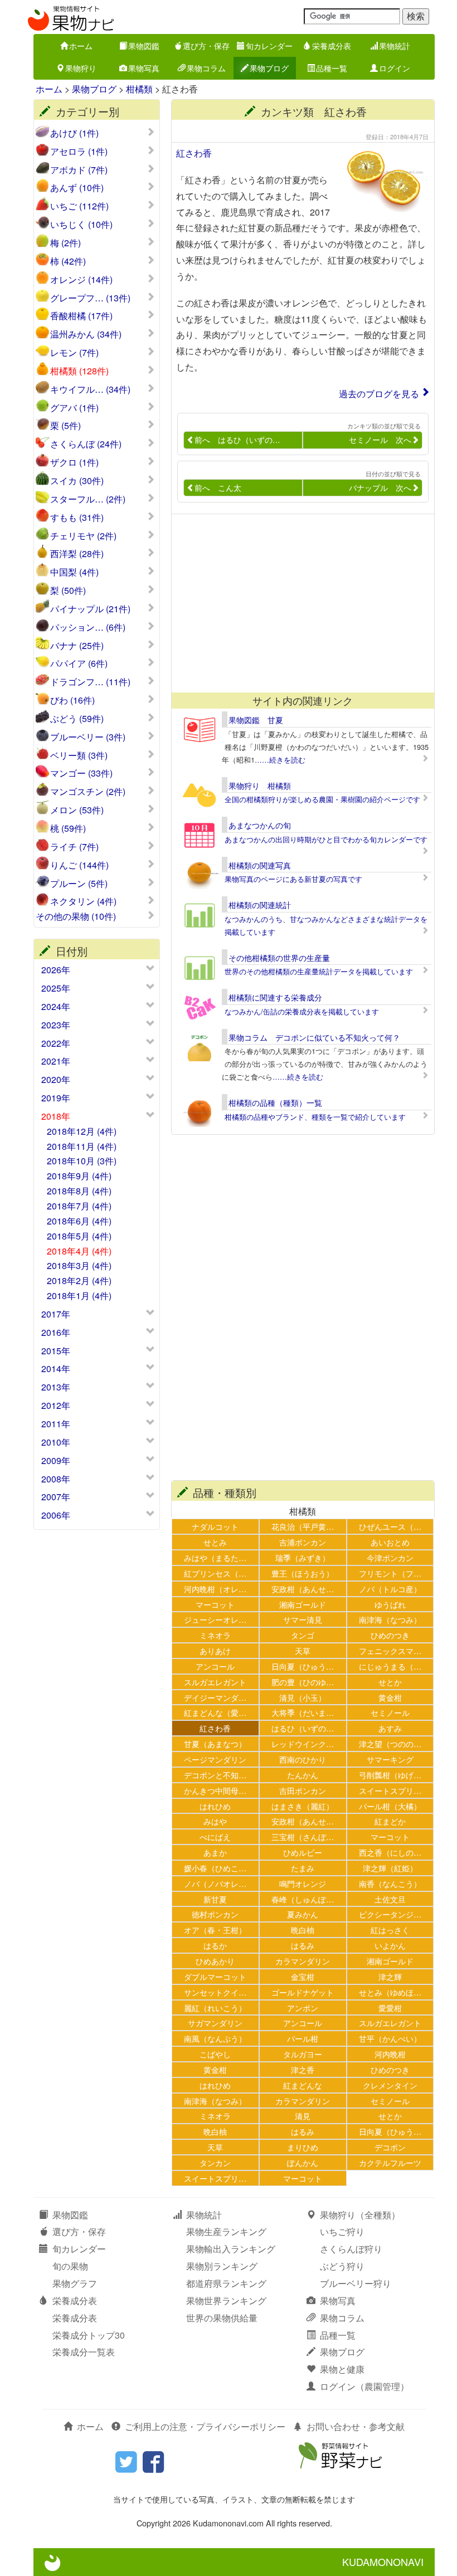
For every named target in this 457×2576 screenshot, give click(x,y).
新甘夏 (215, 1899)
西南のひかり (303, 1759)
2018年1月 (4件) (79, 1296)
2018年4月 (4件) (79, 1251)
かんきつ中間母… (215, 1790)
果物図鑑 (144, 46)
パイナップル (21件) (90, 609)
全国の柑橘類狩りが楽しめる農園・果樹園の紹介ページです (322, 799)
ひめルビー (303, 1852)
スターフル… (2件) (88, 499)
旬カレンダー (269, 46)
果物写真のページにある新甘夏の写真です (293, 879)
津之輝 (390, 1976)
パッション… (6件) (88, 627)
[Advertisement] (303, 603)
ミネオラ (215, 1635)
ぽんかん (303, 2162)
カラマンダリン (303, 1961)
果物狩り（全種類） (360, 2215)
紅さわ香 (194, 153)
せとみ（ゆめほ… (390, 1992)
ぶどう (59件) (77, 719)
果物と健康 (342, 2369)
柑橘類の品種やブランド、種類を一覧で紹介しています (315, 1117)
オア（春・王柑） (215, 1929)
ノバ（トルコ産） (390, 1589)
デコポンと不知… (215, 1775)
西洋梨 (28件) (77, 554)
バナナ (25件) (77, 646)
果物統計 (395, 46)
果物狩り (81, 68)
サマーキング (390, 1759)
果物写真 (144, 68)
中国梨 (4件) (74, 572)
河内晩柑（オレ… (215, 1589)
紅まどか (390, 1821)
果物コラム (206, 68)
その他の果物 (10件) (76, 916)
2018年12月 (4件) (82, 1131)
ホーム (81, 46)
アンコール (215, 1666)
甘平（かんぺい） (390, 2038)
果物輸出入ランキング (231, 2249)
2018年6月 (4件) (79, 1221)
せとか (390, 1682)
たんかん (303, 1775)
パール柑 (303, 2038)
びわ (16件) (72, 700)
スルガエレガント (215, 1682)
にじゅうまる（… (390, 1666)
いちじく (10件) (81, 225)
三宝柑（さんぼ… (303, 1836)
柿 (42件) (68, 261)
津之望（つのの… (390, 1743)
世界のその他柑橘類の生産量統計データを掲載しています (319, 971)
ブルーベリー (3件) (88, 737)
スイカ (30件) (77, 481)
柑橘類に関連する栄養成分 (275, 997)
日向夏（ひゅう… (303, 1666)
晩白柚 (303, 1929)
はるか (215, 1945)
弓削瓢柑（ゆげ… (390, 1775)
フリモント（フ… (390, 1573)
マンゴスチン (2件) (88, 792)
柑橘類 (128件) (79, 371)
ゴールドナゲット (303, 1992)
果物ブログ (269, 68)
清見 (303, 2116)
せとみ (215, 1542)
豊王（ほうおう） (303, 1573)
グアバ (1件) (74, 408)
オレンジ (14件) (81, 280)
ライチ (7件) (74, 847)
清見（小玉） (303, 1697)
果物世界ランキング (226, 2301)
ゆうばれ (390, 1604)
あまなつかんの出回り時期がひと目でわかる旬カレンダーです (326, 839)
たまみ (303, 1868)
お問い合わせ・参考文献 (356, 2426)
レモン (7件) (74, 353)
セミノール (390, 1712)
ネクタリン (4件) (83, 901)
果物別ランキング (222, 2266)
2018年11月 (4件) (82, 1146)
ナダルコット (215, 1526)
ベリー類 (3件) (79, 755)
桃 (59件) (68, 828)
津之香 (303, 2069)
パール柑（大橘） (390, 1806)
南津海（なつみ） (390, 1619)
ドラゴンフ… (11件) (90, 682)
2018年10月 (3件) (82, 1161)
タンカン (215, 2162)
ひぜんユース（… (390, 1526)
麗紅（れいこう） (215, 2007)
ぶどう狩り (342, 2266)
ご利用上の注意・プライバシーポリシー (205, 2426)
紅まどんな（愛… (215, 1712)
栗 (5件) (65, 426)
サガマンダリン (215, 2023)
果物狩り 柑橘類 (260, 786)
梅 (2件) (65, 243)
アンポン (303, 2007)
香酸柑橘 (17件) (81, 316)
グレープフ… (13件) (90, 298)
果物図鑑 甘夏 (256, 720)
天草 (303, 1650)
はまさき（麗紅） (303, 1806)
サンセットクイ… (215, 1992)
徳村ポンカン (215, 1914)
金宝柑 (303, 1976)
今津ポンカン (390, 1557)
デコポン (390, 2147)
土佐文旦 (390, 1899)
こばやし (215, 2054)
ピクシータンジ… (390, 1914)
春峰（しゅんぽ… (303, 1899)
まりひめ (303, 2147)
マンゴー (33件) (81, 773)
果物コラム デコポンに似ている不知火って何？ (314, 1037)
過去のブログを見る (379, 394)
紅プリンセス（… (215, 1573)
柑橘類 (139, 89)
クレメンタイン (390, 2085)
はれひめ (215, 1806)
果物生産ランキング (226, 2231)
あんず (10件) (77, 188)
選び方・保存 (206, 46)
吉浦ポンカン (303, 1542)
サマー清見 (303, 1619)
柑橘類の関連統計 (260, 905)
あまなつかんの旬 (260, 825)
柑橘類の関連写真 (260, 865)
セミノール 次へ (380, 440)
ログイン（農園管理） (364, 2386)
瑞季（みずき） (303, 1557)
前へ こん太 (218, 487)
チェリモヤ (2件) (83, 536)
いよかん (390, 1945)
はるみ (303, 1945)
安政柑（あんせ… (303, 1589)
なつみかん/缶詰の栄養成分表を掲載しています (302, 1011)
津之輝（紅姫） (390, 1868)
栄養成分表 (332, 46)
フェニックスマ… (390, 1650)
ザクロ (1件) (74, 462)
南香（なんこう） (390, 1883)
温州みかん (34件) (86, 334)
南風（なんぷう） (215, 2038)
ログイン (395, 68)
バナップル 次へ (380, 487)
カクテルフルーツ (390, 2162)
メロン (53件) (77, 810)
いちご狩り (342, 2231)
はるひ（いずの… (303, 1728)
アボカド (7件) (79, 170)
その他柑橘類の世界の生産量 (279, 958)
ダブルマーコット (215, 1976)
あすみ (390, 1728)
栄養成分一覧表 (84, 2352)
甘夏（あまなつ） (215, 1743)
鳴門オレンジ (303, 1883)
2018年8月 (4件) (79, 1191)
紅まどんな (303, 2085)
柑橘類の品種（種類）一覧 (275, 1102)
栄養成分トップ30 (89, 2335)
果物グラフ (75, 2283)
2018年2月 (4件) (79, 1280)
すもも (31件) (77, 518)
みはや (215, 1821)
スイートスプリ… (390, 1790)
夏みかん (303, 1914)
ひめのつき (390, 1635)
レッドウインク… (303, 1743)
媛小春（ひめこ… (215, 1868)
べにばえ (215, 1836)
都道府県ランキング (226, 2283)
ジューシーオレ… (215, 1619)
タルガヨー (303, 2054)
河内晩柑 (390, 2054)
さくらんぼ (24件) (86, 444)
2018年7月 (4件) (79, 1206)
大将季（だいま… (303, 1712)
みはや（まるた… (215, 1557)
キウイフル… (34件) (90, 389)
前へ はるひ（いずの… (237, 440)
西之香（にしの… (390, 1852)
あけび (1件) (74, 133)
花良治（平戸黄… (303, 1526)
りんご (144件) (79, 865)
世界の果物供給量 (222, 2318)
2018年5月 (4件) (79, 1236)
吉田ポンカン (303, 1790)
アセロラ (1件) (79, 152)
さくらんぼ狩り (351, 2249)
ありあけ (215, 1650)
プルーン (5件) (79, 884)
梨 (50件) (68, 591)
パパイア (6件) (79, 663)
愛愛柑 (390, 2007)
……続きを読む (280, 760)
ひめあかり (215, 1961)
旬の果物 (70, 2266)
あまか (215, 1852)
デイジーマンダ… (215, 1697)
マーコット (215, 1604)
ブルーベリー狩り (356, 2283)
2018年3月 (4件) (79, 1265)
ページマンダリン (215, 1759)
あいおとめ (390, 1542)
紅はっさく (390, 1929)
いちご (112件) (79, 206)
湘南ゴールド (303, 1604)
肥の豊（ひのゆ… (303, 1682)
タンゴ (303, 1635)
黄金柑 (390, 1697)
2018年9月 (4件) (79, 1176)
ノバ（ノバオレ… (215, 1883)
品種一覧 (332, 68)
